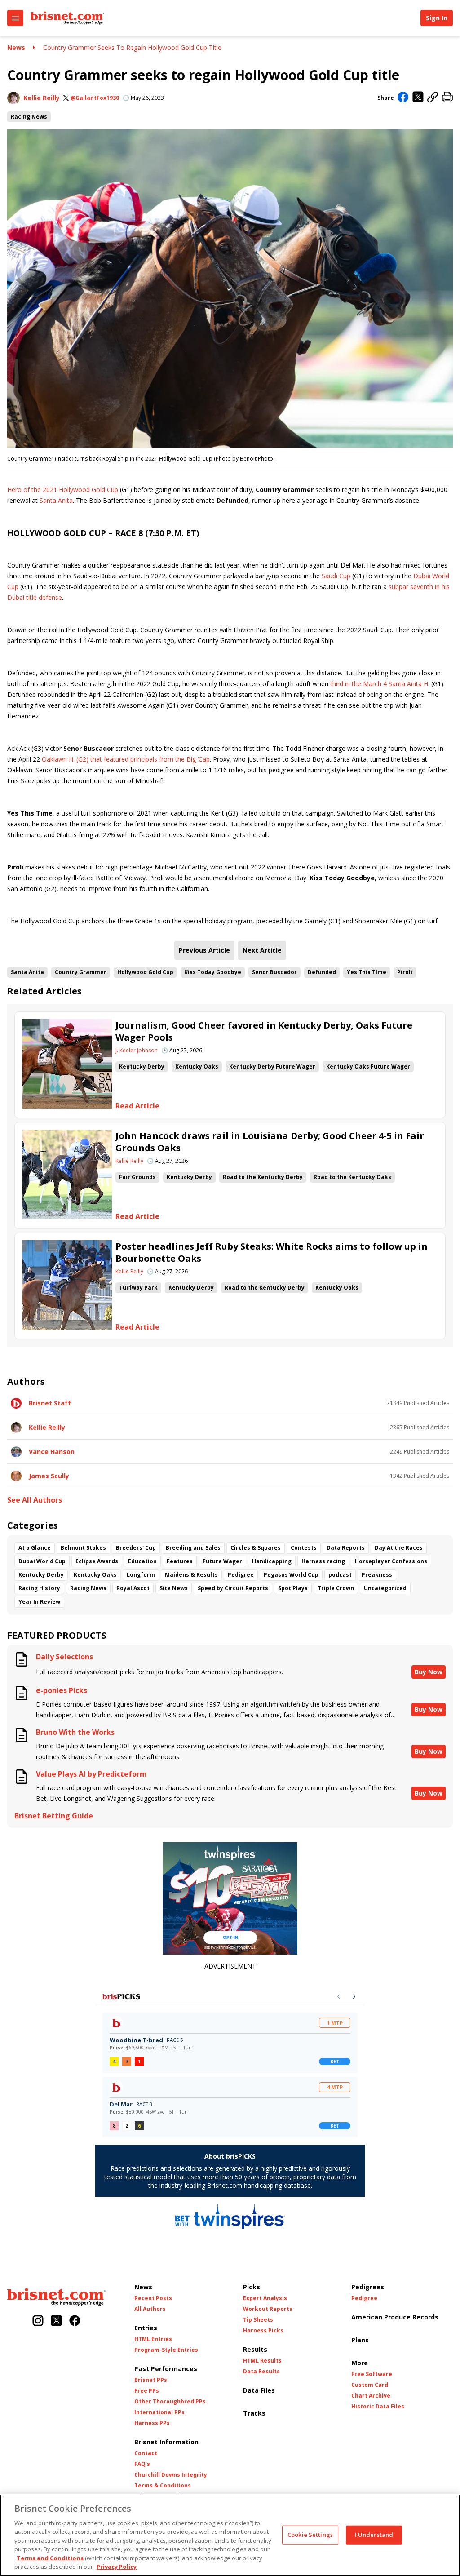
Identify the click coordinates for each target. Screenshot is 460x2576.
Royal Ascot (133, 1588)
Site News (174, 1588)
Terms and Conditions (50, 2558)
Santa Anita (56, 500)
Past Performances (166, 2369)
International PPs (159, 2412)
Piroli (405, 972)
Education (142, 1561)
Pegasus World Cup (291, 1575)
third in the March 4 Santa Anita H (379, 684)
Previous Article (204, 950)
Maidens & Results (191, 1575)
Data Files (259, 2390)
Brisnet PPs (151, 2380)
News (16, 47)
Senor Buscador (274, 972)
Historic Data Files (378, 2407)
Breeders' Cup (136, 1548)
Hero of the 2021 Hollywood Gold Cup (63, 490)
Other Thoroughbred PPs (170, 2402)
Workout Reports (268, 2309)
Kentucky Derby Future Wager (272, 1066)
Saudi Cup (336, 576)
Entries (146, 2328)
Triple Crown (336, 1588)
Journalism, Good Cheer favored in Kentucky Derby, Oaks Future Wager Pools (264, 1031)
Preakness (377, 1575)
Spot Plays (293, 1588)
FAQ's (142, 2464)
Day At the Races (399, 1548)
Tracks (254, 2413)
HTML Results (262, 2361)
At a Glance (35, 1548)
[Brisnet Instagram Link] (38, 2321)
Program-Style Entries (166, 2350)
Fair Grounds (137, 1177)
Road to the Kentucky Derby (263, 1177)
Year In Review (39, 1602)
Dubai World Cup (42, 1561)
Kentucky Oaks (197, 1066)
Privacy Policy (117, 2567)
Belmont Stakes (83, 1548)
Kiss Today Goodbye (213, 972)
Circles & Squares (256, 1548)
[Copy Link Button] (433, 98)
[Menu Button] (15, 18)
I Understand (374, 2535)
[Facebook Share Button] (403, 98)
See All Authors (35, 1500)
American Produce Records (395, 2317)
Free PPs (147, 2391)
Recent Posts (153, 2298)
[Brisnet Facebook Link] (75, 2321)
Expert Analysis (265, 2298)
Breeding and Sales (193, 1548)
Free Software (372, 2374)
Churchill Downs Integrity (171, 2475)
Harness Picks (263, 2331)
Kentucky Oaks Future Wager (368, 1066)
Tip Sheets (258, 2320)
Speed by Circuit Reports (233, 1588)
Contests (304, 1548)
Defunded (322, 972)
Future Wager (222, 1561)
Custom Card (370, 2385)
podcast (340, 1575)
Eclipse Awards (97, 1561)
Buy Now (429, 1672)
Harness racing (323, 1561)
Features (180, 1561)
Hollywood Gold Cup (145, 972)
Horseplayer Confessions (391, 1561)
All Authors (150, 2309)
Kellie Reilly (42, 98)
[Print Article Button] (447, 98)
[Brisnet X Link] (56, 2321)
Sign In (437, 18)
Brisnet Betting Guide (54, 1816)
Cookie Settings (310, 2535)
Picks (252, 2287)
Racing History (39, 1588)
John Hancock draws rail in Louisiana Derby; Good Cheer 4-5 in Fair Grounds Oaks (270, 1142)
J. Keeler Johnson (137, 1051)
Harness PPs (152, 2423)
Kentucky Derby (142, 1066)
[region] (230, 2535)
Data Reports (346, 1548)
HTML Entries (153, 2339)
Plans (360, 2340)
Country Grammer (81, 972)
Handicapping (272, 1561)
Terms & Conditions (163, 2486)
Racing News (29, 117)
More (360, 2363)
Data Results (261, 2372)
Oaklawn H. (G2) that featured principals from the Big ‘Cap (126, 759)
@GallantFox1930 (95, 98)
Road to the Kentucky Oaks (352, 1177)
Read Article (137, 1106)
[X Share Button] (418, 98)
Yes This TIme (367, 972)
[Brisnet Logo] (67, 18)
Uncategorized (385, 1588)
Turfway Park (138, 1288)
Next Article (262, 950)
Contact (146, 2453)
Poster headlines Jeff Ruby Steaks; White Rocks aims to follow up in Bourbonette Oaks (272, 1252)
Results (255, 2349)
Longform (141, 1575)
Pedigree (241, 1575)
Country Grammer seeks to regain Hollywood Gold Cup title (132, 47)
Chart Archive (371, 2396)
